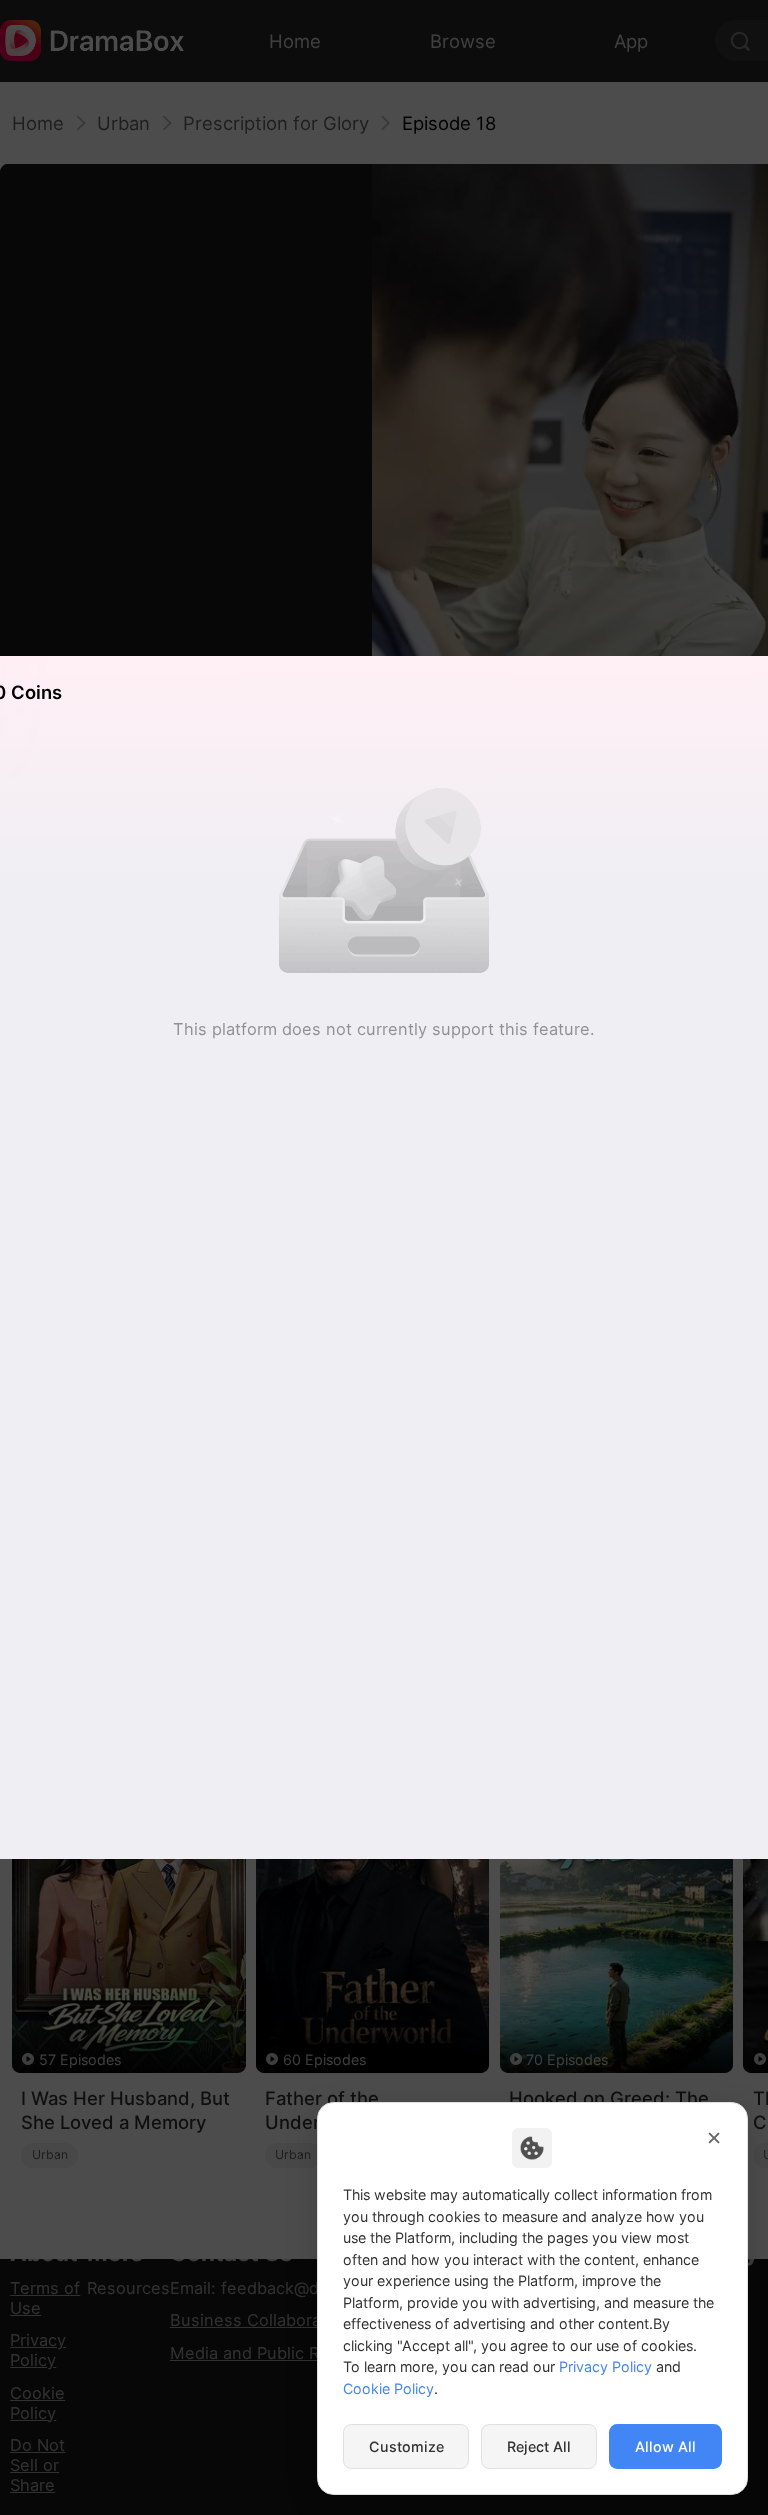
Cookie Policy (388, 2388)
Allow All (665, 2446)
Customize (406, 2446)
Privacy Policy (605, 2366)
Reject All (539, 2446)
